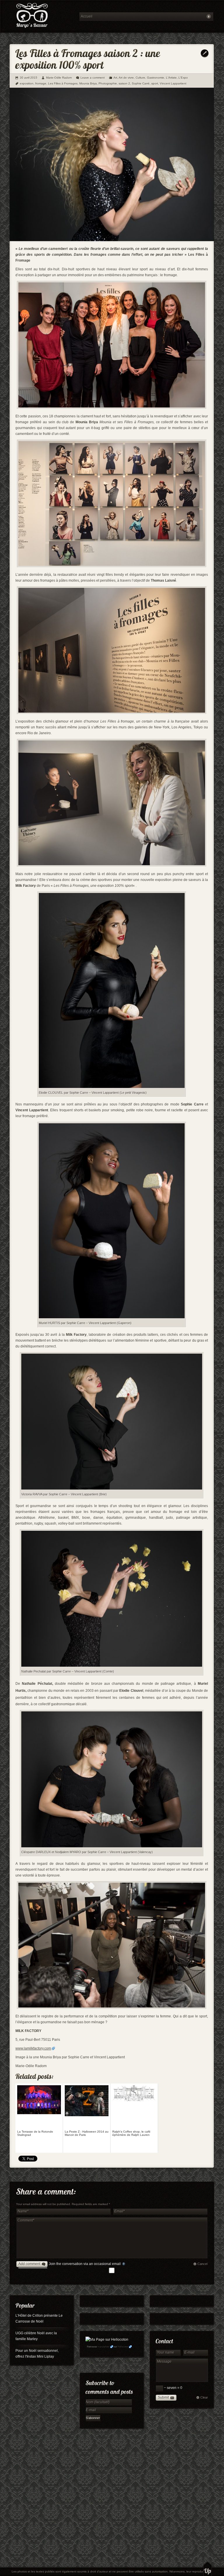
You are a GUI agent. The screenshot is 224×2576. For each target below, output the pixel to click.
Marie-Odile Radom (59, 78)
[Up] (208, 2569)
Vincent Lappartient (173, 83)
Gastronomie (156, 78)
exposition (27, 83)
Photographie (108, 83)
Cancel (202, 2264)
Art (115, 78)
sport (155, 83)
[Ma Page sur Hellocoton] (107, 2340)
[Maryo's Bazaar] (43, 16)
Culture (140, 78)
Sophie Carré (141, 83)
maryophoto (104, 2347)
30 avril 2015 (29, 78)
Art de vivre (126, 78)
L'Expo (183, 78)
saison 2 (124, 83)
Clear (204, 2397)
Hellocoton (123, 2347)
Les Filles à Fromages (63, 83)
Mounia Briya (88, 83)
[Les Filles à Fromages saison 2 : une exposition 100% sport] (112, 240)
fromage (41, 83)
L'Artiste (171, 78)
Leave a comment (93, 78)
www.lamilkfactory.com (33, 2048)
